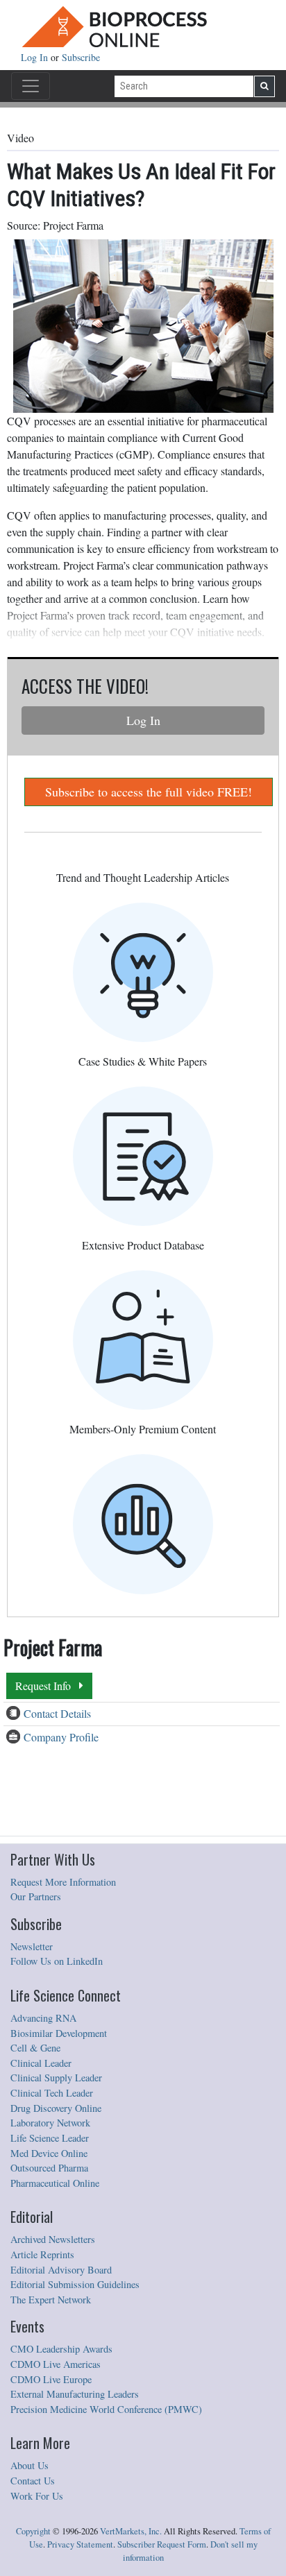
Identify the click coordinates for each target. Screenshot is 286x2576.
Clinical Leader (41, 2063)
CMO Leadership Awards (61, 2349)
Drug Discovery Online (56, 2108)
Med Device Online (49, 2153)
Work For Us (37, 2496)
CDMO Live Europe (51, 2379)
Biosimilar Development (59, 2033)
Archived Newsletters (53, 2239)
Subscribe (81, 57)
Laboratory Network (50, 2123)
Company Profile (61, 1737)
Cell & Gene (35, 2048)
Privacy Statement (80, 2544)
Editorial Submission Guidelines (75, 2284)
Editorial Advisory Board (61, 2270)
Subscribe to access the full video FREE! (149, 792)
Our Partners (36, 1896)
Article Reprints (42, 2254)
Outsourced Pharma (49, 2168)
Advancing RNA (43, 2018)
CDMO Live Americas (56, 2364)
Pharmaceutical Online (55, 2183)
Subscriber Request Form (162, 2544)
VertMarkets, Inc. (131, 2531)
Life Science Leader (50, 2138)
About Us (30, 2465)
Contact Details (57, 1713)
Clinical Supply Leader (56, 2078)
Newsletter (32, 1946)
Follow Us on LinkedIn (57, 1961)
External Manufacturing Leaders (75, 2394)
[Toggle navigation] (31, 86)
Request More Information (63, 1882)
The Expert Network (51, 2300)
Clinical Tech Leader (52, 2093)
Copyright (33, 2531)
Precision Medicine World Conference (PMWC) (106, 2409)
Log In (36, 57)
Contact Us (33, 2481)
